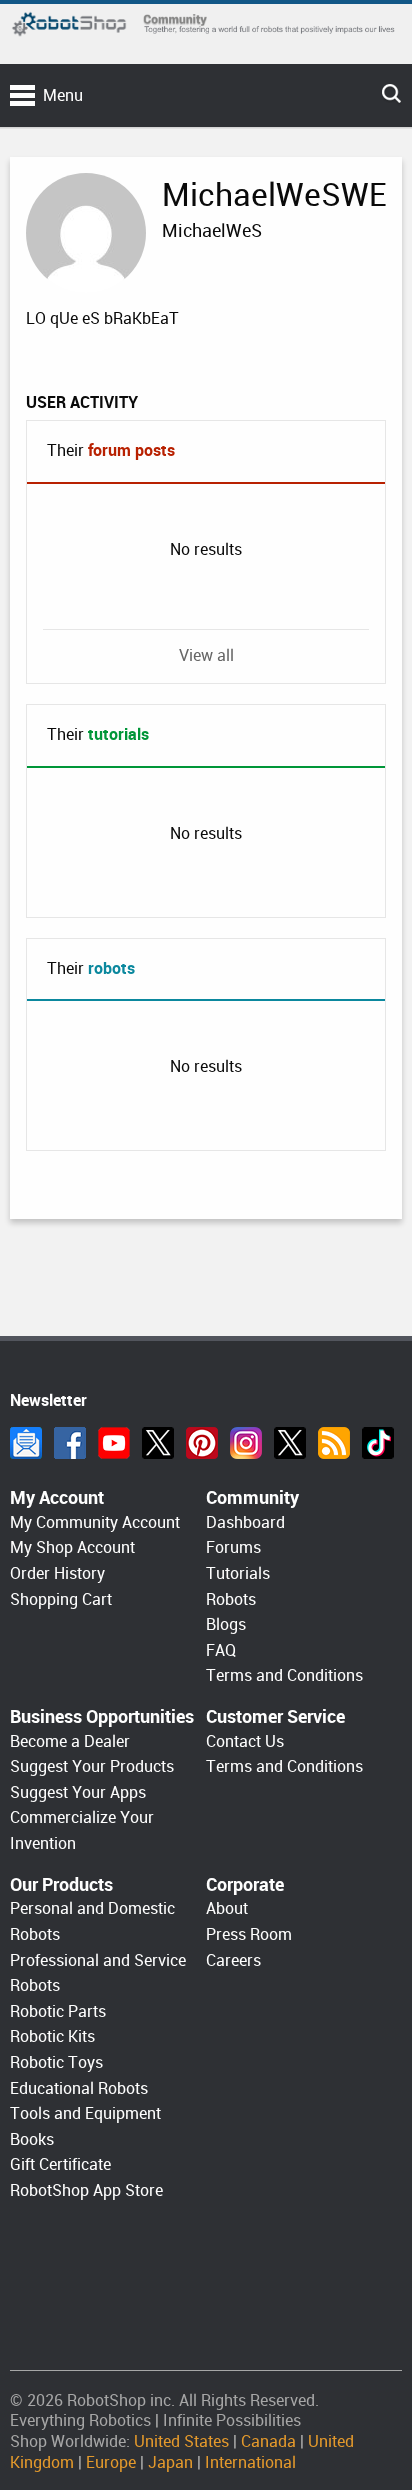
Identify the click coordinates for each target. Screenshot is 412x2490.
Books (32, 2139)
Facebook (70, 1443)
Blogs (226, 1624)
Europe (111, 2462)
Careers (233, 1960)
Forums (233, 1547)
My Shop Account (72, 1547)
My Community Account (95, 1522)
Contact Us (245, 1741)
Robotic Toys (56, 2062)
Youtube (114, 1443)
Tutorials (238, 1573)
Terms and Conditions (284, 1675)
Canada (268, 2441)
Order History (57, 1573)
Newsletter (26, 1443)
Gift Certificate (60, 2164)
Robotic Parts (58, 2011)
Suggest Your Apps (78, 1792)
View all (206, 655)
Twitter (158, 1443)
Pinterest (202, 1443)
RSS (334, 1443)
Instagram (246, 1443)
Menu (63, 95)
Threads (290, 1443)
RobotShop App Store (86, 2190)
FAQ (221, 1650)
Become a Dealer (70, 1741)
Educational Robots (79, 2088)
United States (181, 2441)
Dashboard (245, 1522)
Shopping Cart (61, 1599)
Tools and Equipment (85, 2113)
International (250, 2462)
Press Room (249, 1934)
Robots (231, 1599)
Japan (170, 2462)
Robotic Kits (52, 2036)
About (227, 1908)
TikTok (378, 1443)
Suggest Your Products (92, 1766)
